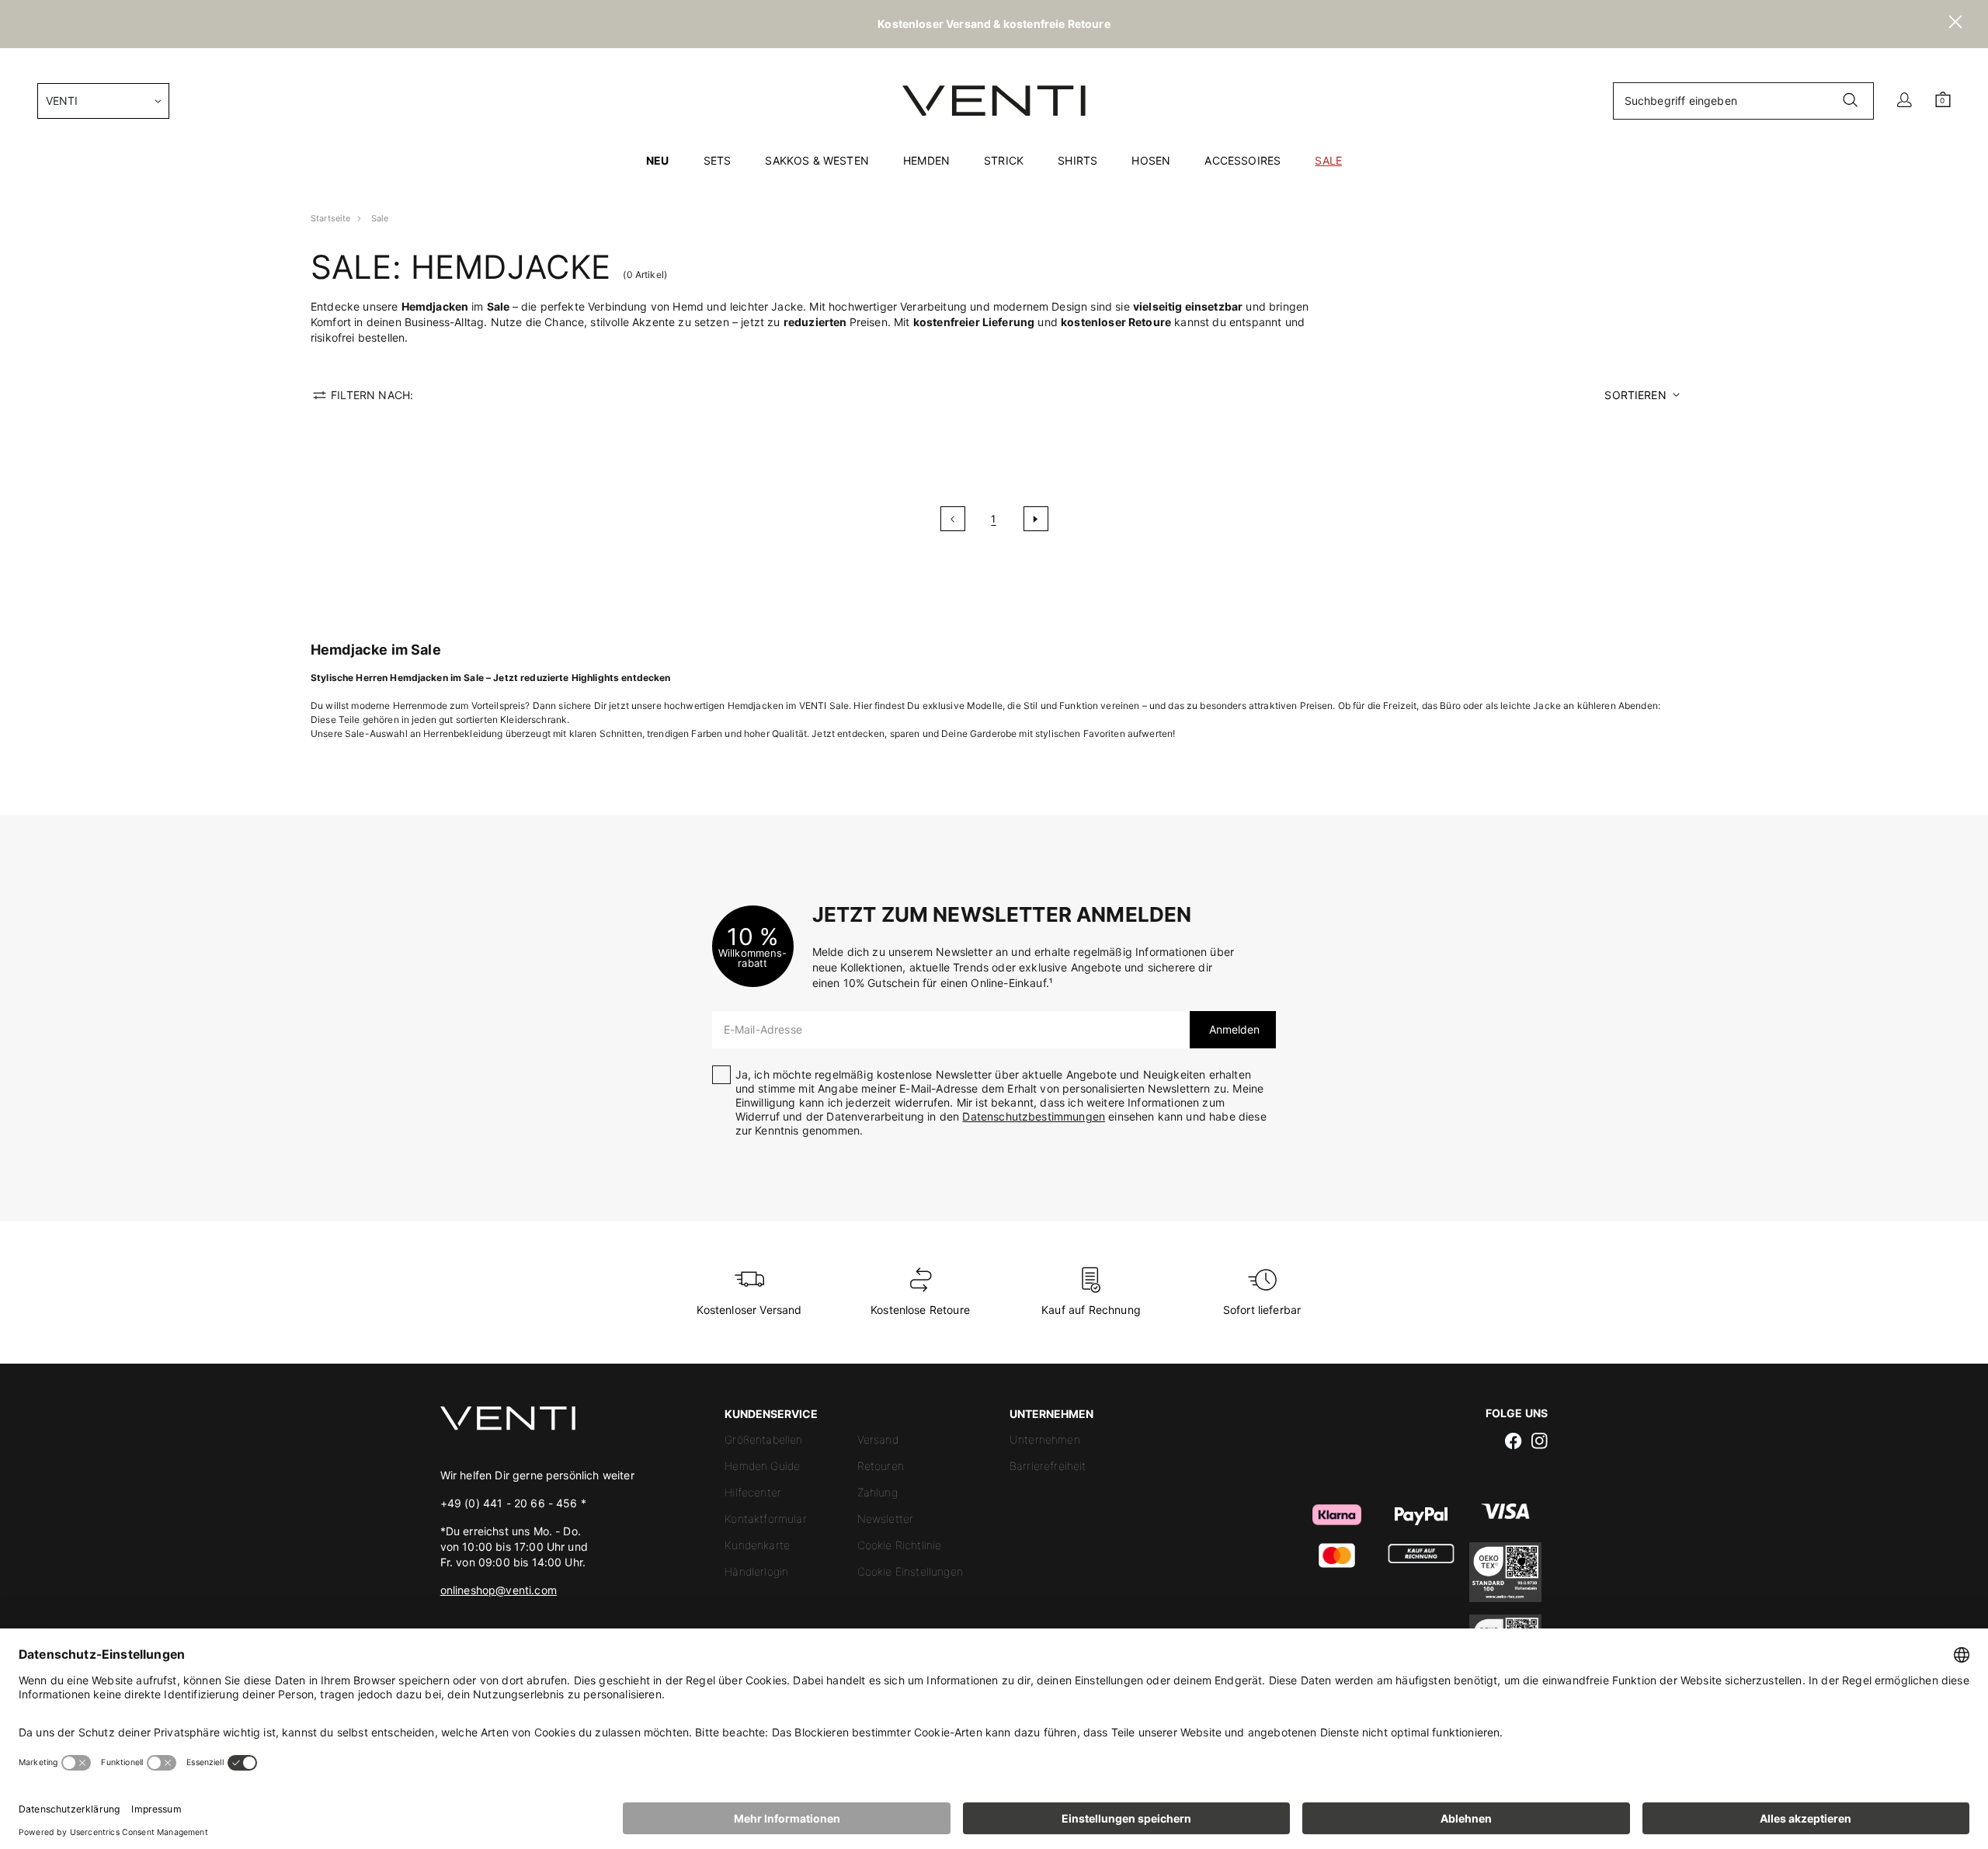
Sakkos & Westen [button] (817, 160)
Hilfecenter (753, 1492)
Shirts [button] (1077, 160)
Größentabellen (763, 1439)
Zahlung (878, 1492)
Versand (878, 1439)
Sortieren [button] (1635, 395)
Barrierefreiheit (1048, 1466)
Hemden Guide (762, 1466)
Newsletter (886, 1519)
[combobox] (103, 101)
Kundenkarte (757, 1545)
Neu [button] (657, 160)
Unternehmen (1045, 1439)
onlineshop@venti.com (499, 1590)
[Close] (1955, 24)
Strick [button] (1004, 160)
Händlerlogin (756, 1571)
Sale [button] (1328, 160)
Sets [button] (718, 160)
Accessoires (1242, 160)
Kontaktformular (765, 1519)
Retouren (881, 1466)
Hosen (1151, 160)
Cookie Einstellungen (910, 1571)
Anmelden (1233, 1029)
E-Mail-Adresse (763, 1029)
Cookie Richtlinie (900, 1545)
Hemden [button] (926, 160)
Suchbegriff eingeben (1681, 101)
